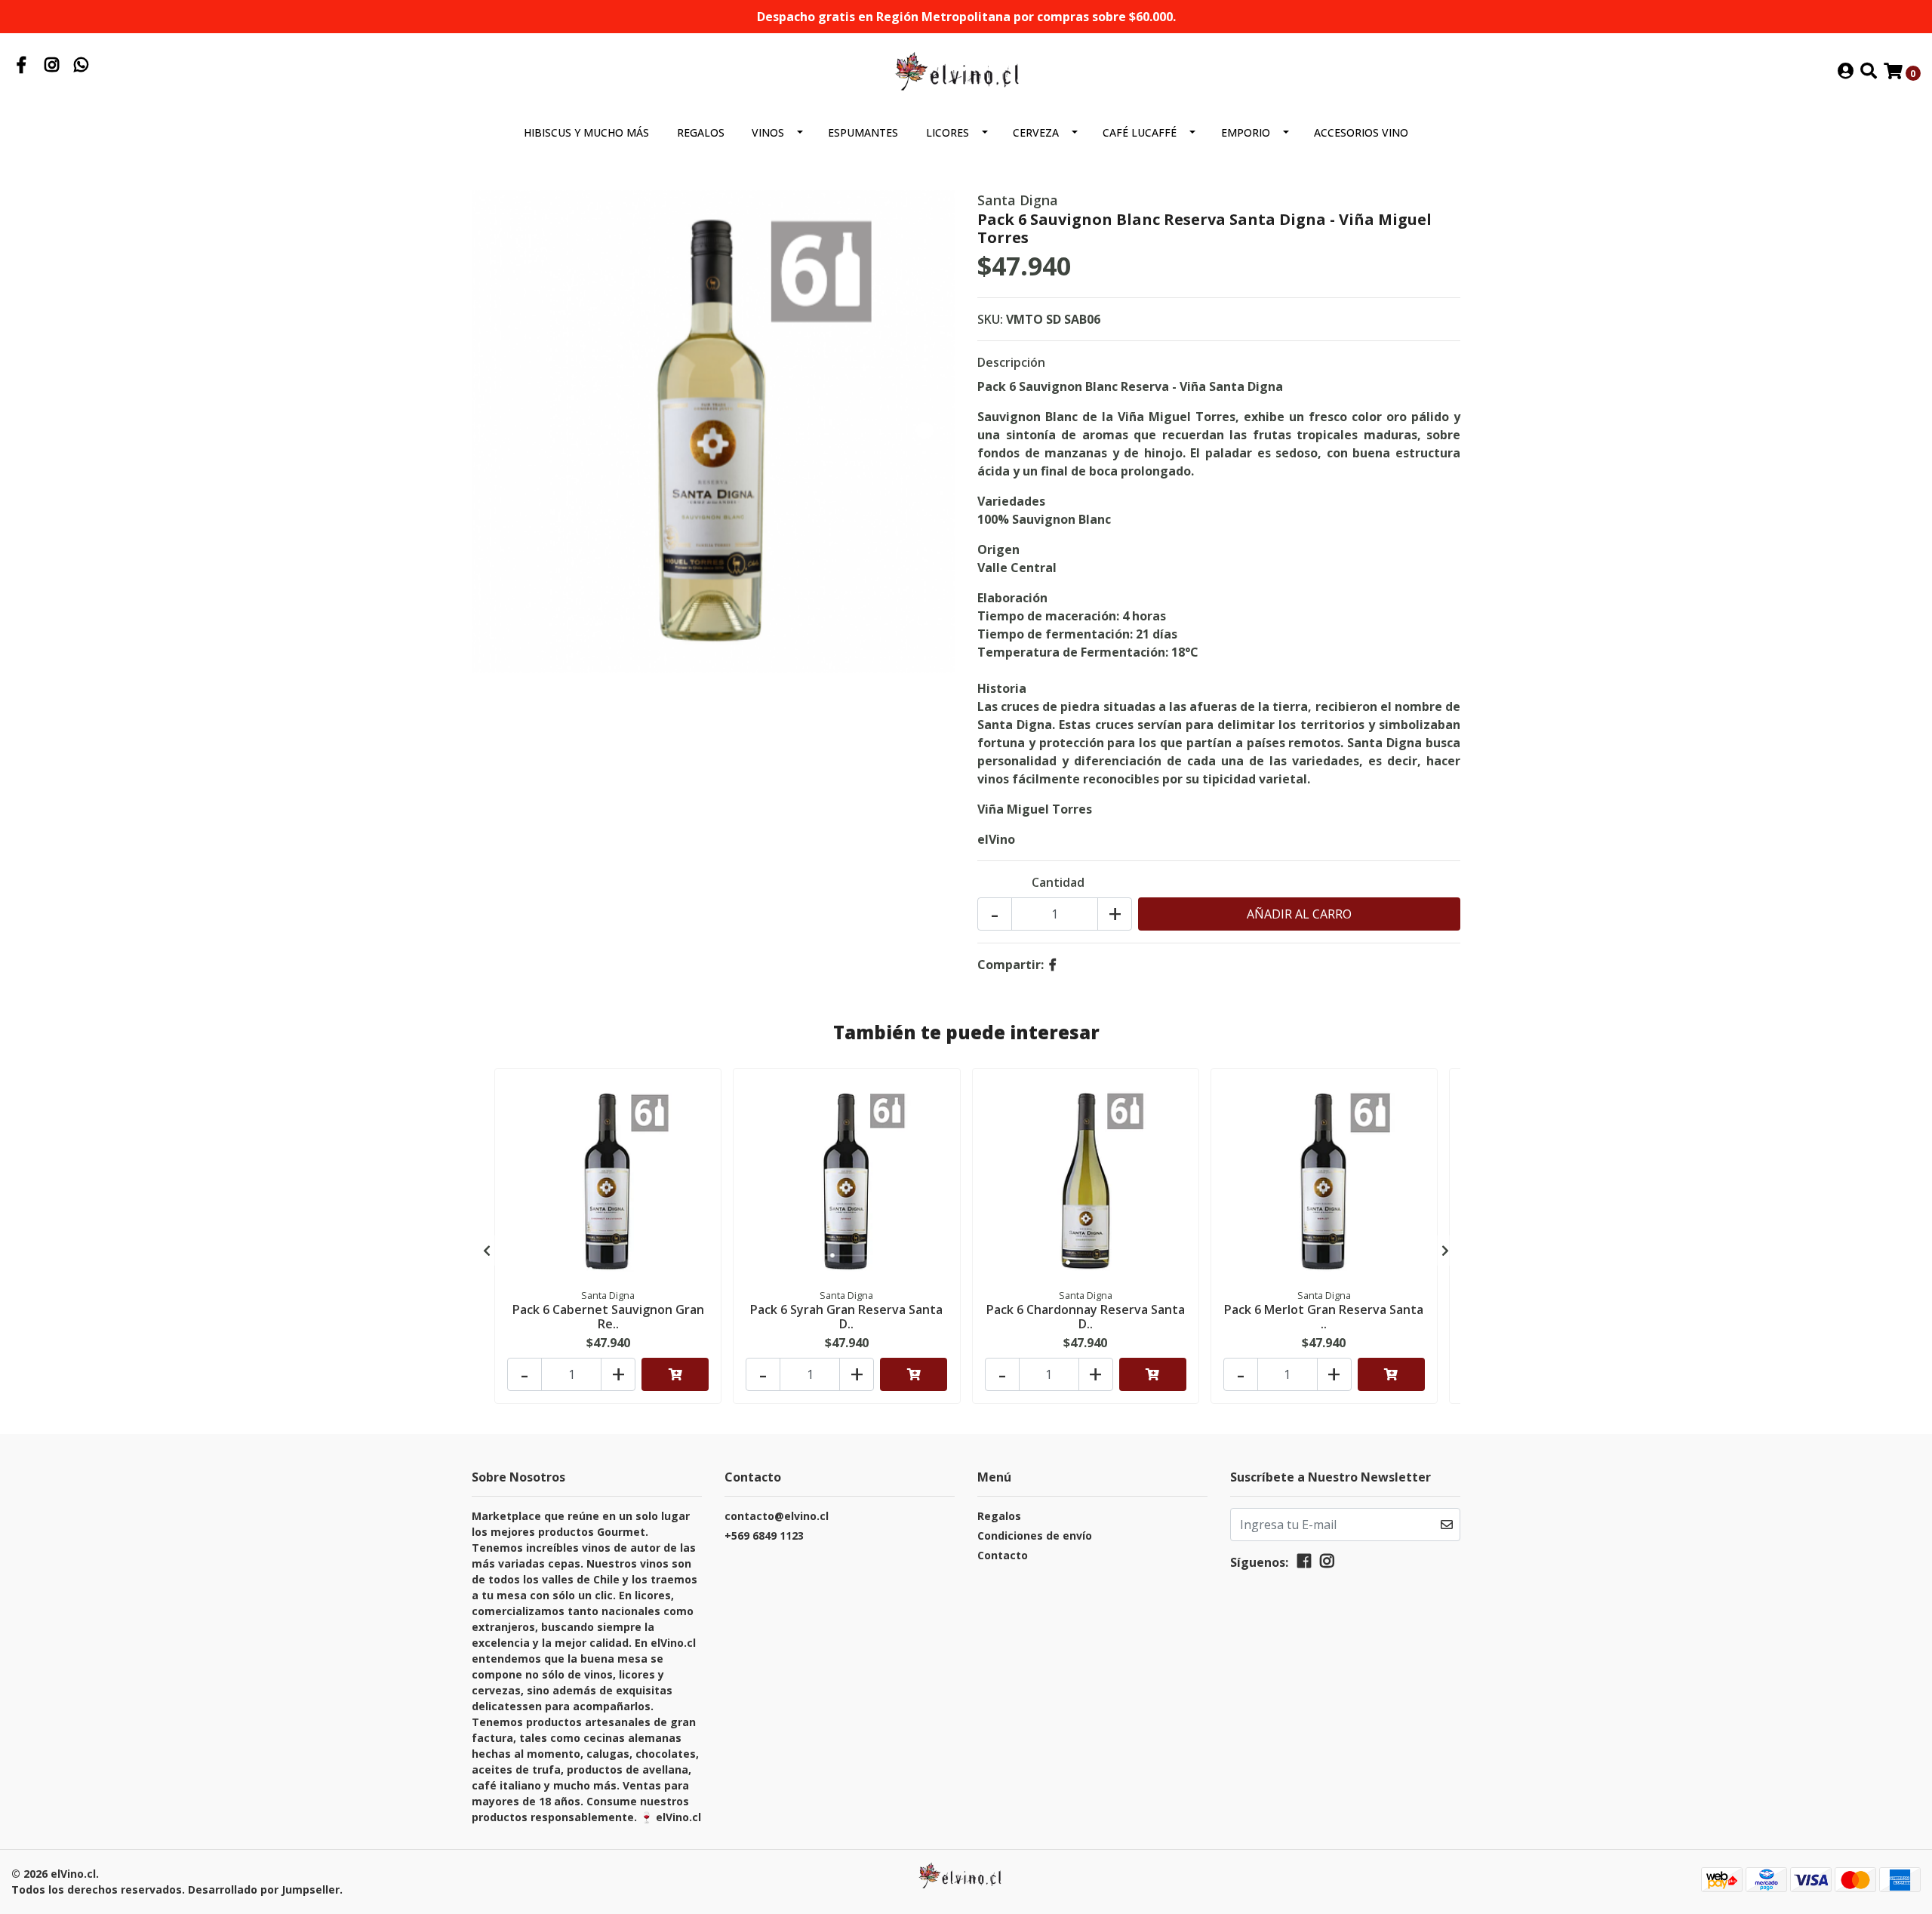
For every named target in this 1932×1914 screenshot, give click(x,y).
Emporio (1246, 132)
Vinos (768, 132)
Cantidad (1058, 882)
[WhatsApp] (82, 66)
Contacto (1003, 1555)
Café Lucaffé (1140, 132)
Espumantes (863, 132)
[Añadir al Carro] (675, 1374)
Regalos (701, 132)
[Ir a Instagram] (52, 66)
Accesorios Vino (1361, 132)
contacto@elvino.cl (777, 1516)
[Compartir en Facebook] (1053, 965)
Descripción (1011, 362)
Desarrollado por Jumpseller (264, 1889)
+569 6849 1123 (764, 1536)
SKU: (990, 319)
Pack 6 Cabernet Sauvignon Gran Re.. (608, 1317)
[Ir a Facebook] (22, 66)
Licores (948, 132)
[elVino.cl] (966, 71)
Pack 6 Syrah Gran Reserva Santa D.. (846, 1317)
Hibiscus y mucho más (586, 132)
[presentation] (487, 1251)
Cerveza (1036, 132)
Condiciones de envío (1035, 1536)
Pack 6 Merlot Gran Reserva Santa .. (1324, 1317)
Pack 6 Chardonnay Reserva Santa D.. (1086, 1317)
